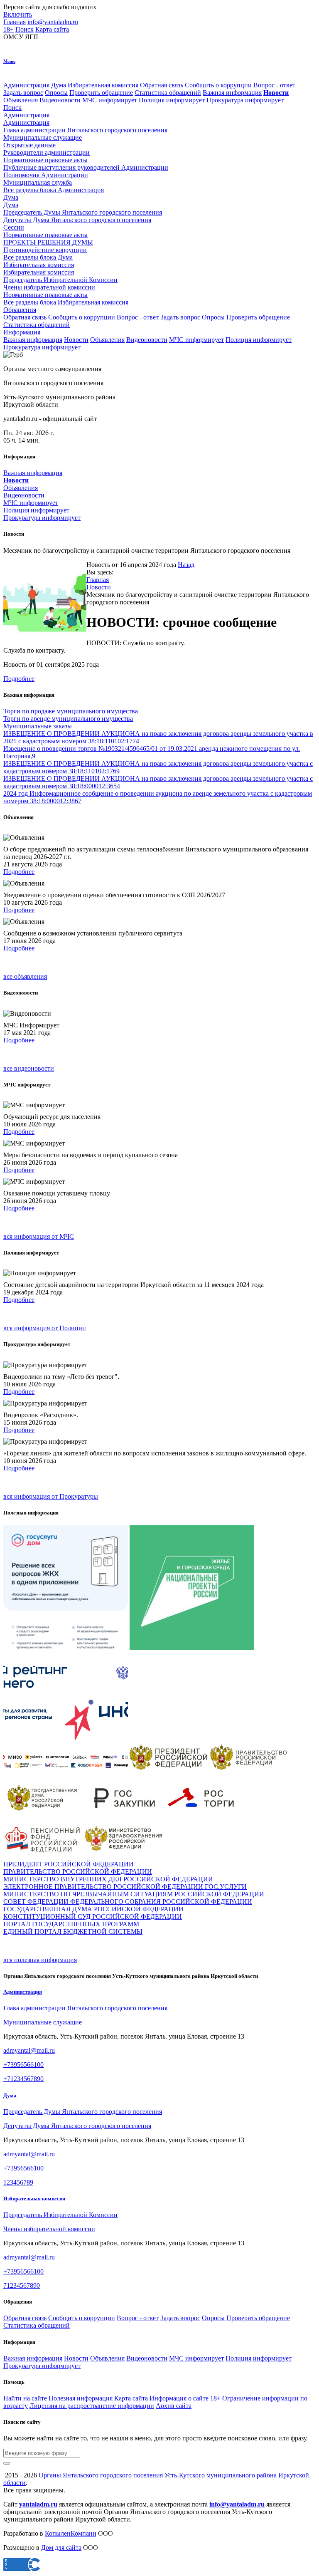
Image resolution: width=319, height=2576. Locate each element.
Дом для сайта (61, 2548)
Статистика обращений (168, 93)
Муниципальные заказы (38, 726)
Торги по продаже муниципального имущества (71, 711)
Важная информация (232, 93)
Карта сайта (52, 29)
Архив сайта (174, 2406)
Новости (76, 340)
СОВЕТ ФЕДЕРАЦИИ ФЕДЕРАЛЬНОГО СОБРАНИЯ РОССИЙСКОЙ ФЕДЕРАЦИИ (128, 1902)
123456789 (18, 2182)
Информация (22, 332)
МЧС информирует (110, 100)
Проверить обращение (101, 93)
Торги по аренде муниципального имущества (68, 719)
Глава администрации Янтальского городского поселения (85, 2008)
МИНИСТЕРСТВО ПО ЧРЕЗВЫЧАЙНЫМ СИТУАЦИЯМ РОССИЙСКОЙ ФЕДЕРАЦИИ (134, 1894)
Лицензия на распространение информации (92, 2406)
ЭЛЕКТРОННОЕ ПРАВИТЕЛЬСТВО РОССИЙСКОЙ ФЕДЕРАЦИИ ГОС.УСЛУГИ (125, 1887)
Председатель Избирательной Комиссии (60, 2215)
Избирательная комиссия (103, 85)
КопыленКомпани (71, 2533)
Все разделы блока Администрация (54, 190)
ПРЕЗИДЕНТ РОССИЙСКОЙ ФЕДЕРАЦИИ (69, 1864)
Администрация (26, 85)
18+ (9, 29)
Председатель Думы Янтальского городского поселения (83, 2112)
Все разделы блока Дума (38, 257)
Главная (15, 22)
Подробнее (19, 679)
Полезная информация (81, 2398)
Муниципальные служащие (43, 2022)
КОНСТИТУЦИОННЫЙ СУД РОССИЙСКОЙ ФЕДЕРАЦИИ (93, 1917)
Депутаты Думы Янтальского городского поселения (77, 2126)
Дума (59, 85)
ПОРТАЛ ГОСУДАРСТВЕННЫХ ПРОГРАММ (71, 1924)
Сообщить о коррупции (218, 85)
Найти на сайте (25, 2398)
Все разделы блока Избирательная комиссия (66, 302)
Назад (186, 565)
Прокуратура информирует (245, 100)
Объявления (21, 100)
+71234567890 (23, 2079)
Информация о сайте (179, 2398)
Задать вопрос (23, 93)
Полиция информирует (172, 100)
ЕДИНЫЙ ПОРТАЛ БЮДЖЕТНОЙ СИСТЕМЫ (73, 1931)
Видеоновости (60, 100)
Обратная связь (162, 85)
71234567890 (22, 2285)
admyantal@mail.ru (29, 2050)
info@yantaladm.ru (53, 22)
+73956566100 (23, 2065)
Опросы (56, 93)
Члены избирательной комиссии (49, 2229)
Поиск (25, 29)
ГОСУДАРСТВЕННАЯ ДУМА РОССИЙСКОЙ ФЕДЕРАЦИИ (93, 1909)
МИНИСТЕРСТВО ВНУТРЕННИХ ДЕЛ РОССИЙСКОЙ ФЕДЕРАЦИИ (108, 1879)
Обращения (20, 310)
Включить (18, 14)
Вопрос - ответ (274, 85)
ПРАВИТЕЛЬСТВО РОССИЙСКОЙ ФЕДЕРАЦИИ (78, 1872)
